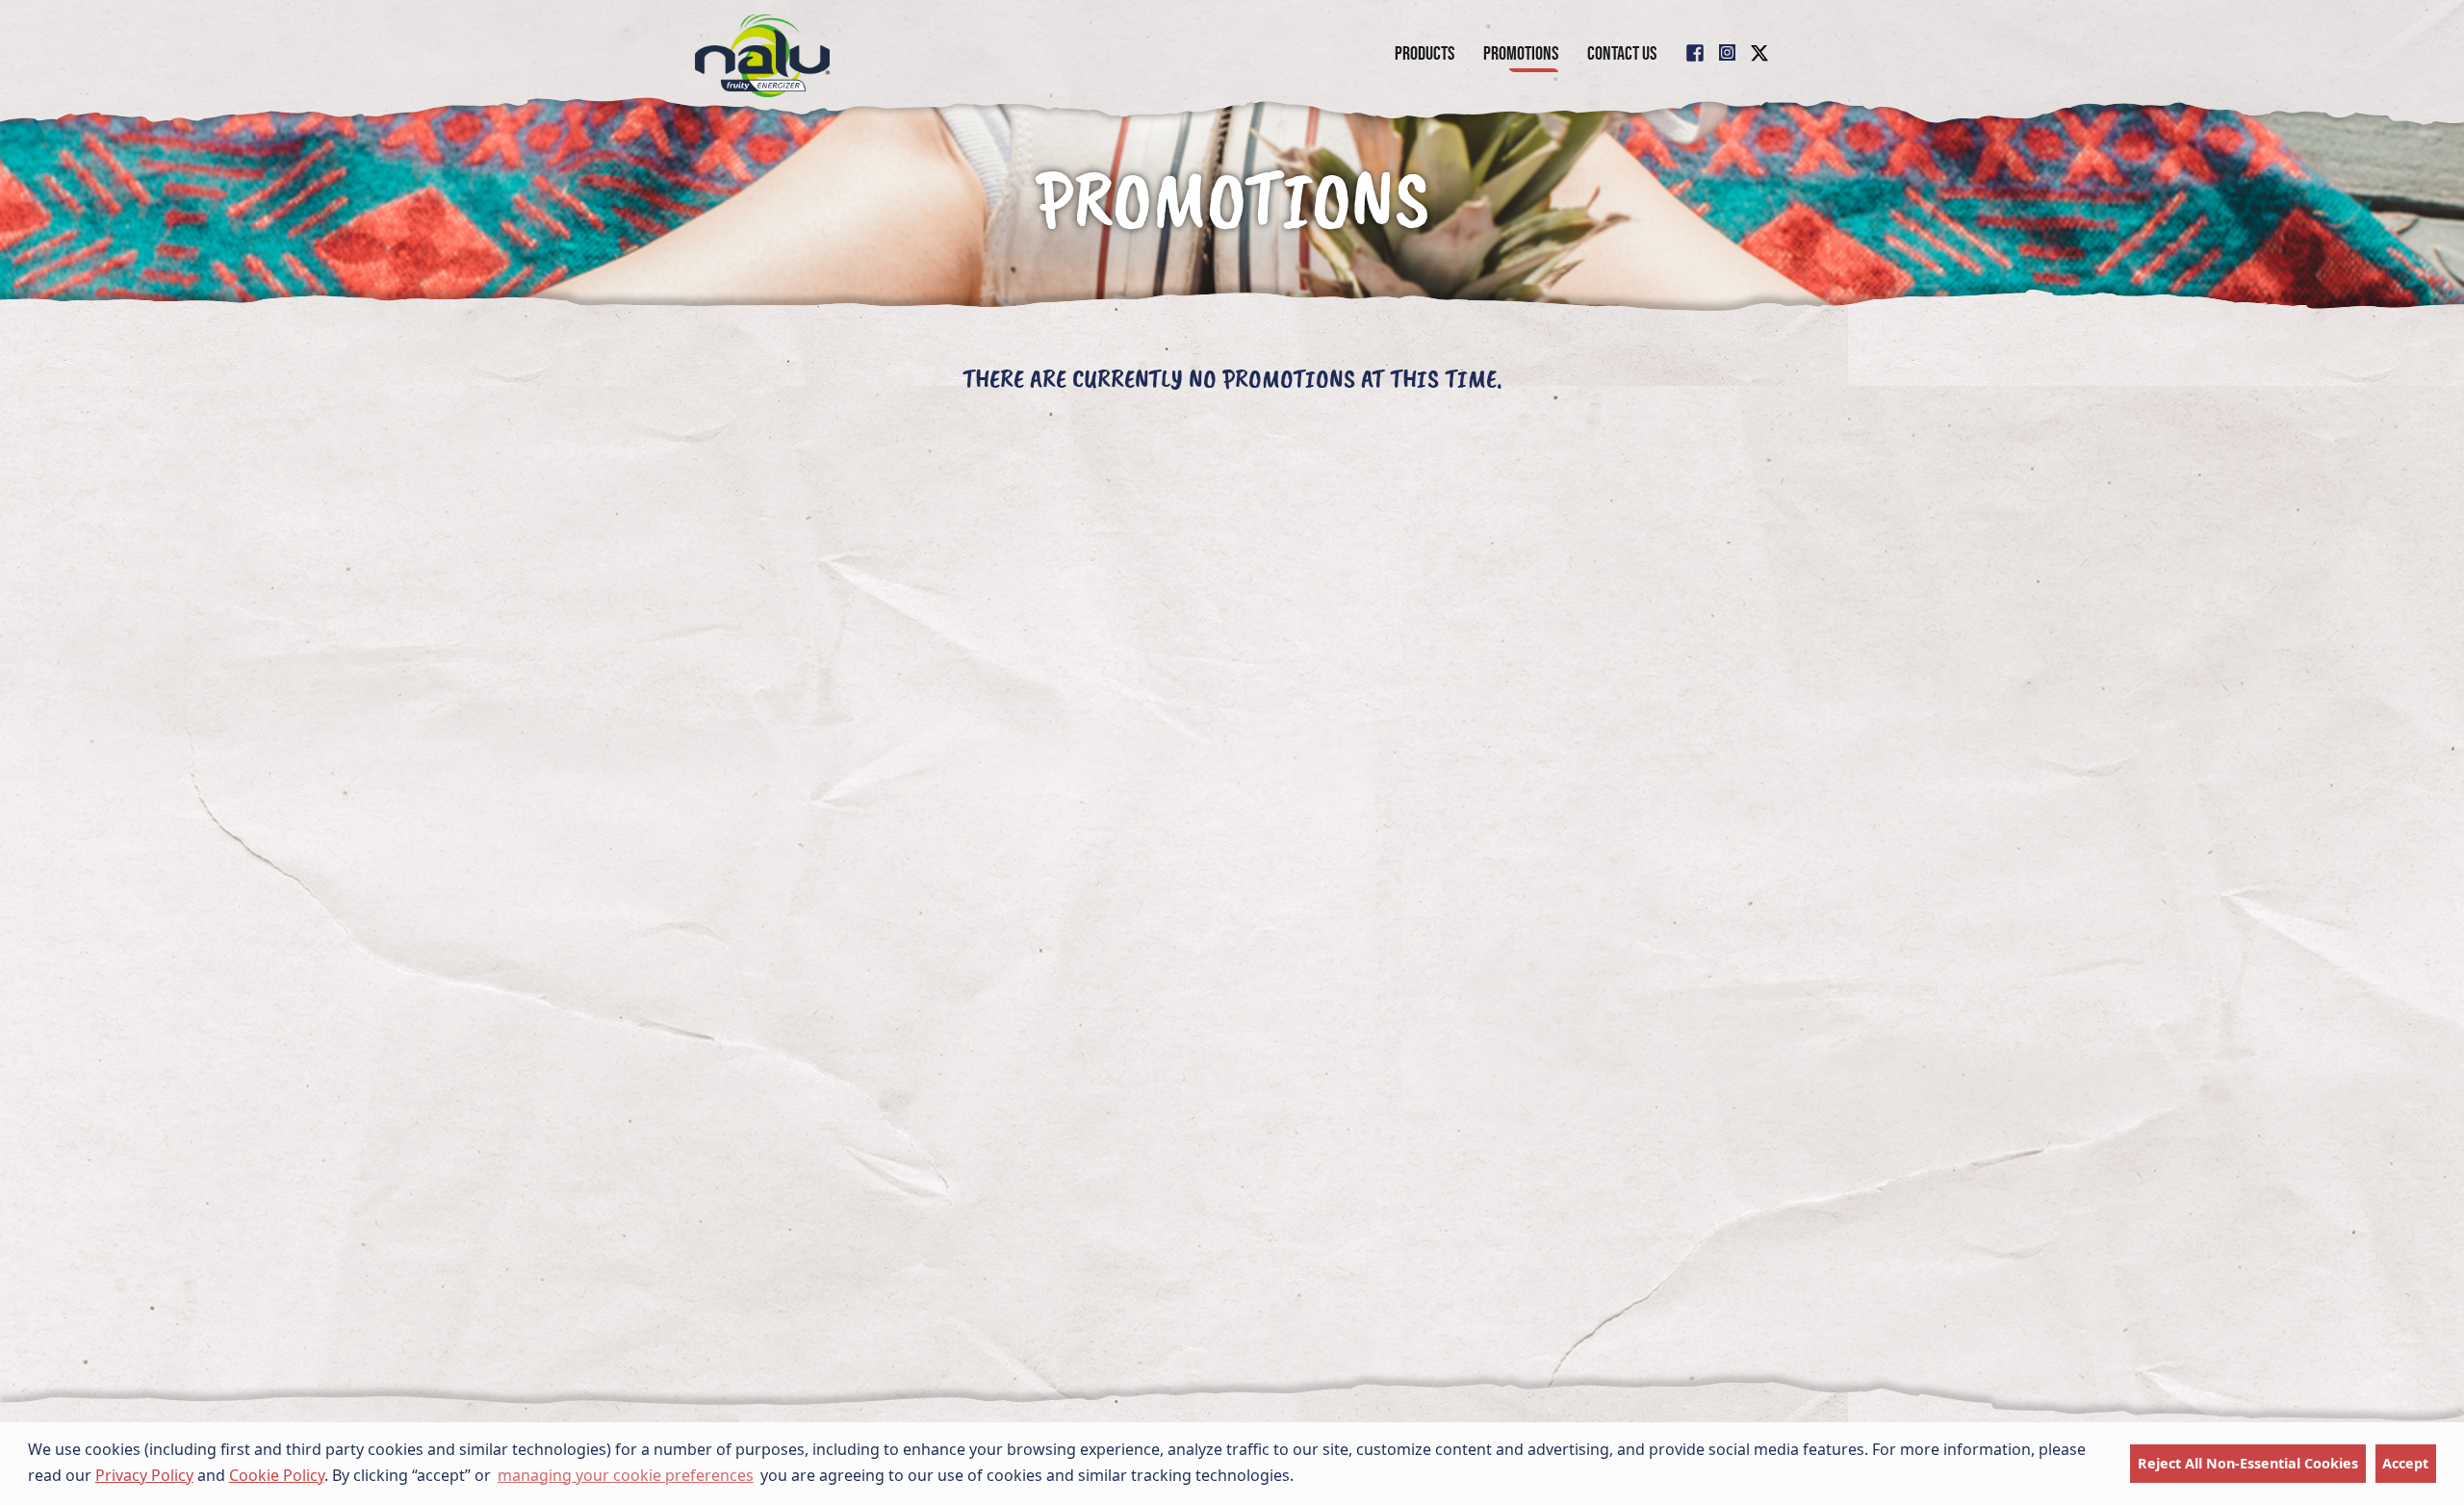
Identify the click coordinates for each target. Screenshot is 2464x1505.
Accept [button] (2405, 1463)
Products (1424, 53)
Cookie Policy (277, 1475)
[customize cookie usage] (1313, 1481)
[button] (1300, 1477)
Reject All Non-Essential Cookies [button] (2248, 1463)
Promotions (1521, 53)
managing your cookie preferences (626, 1475)
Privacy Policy (144, 1475)
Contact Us (1622, 53)
